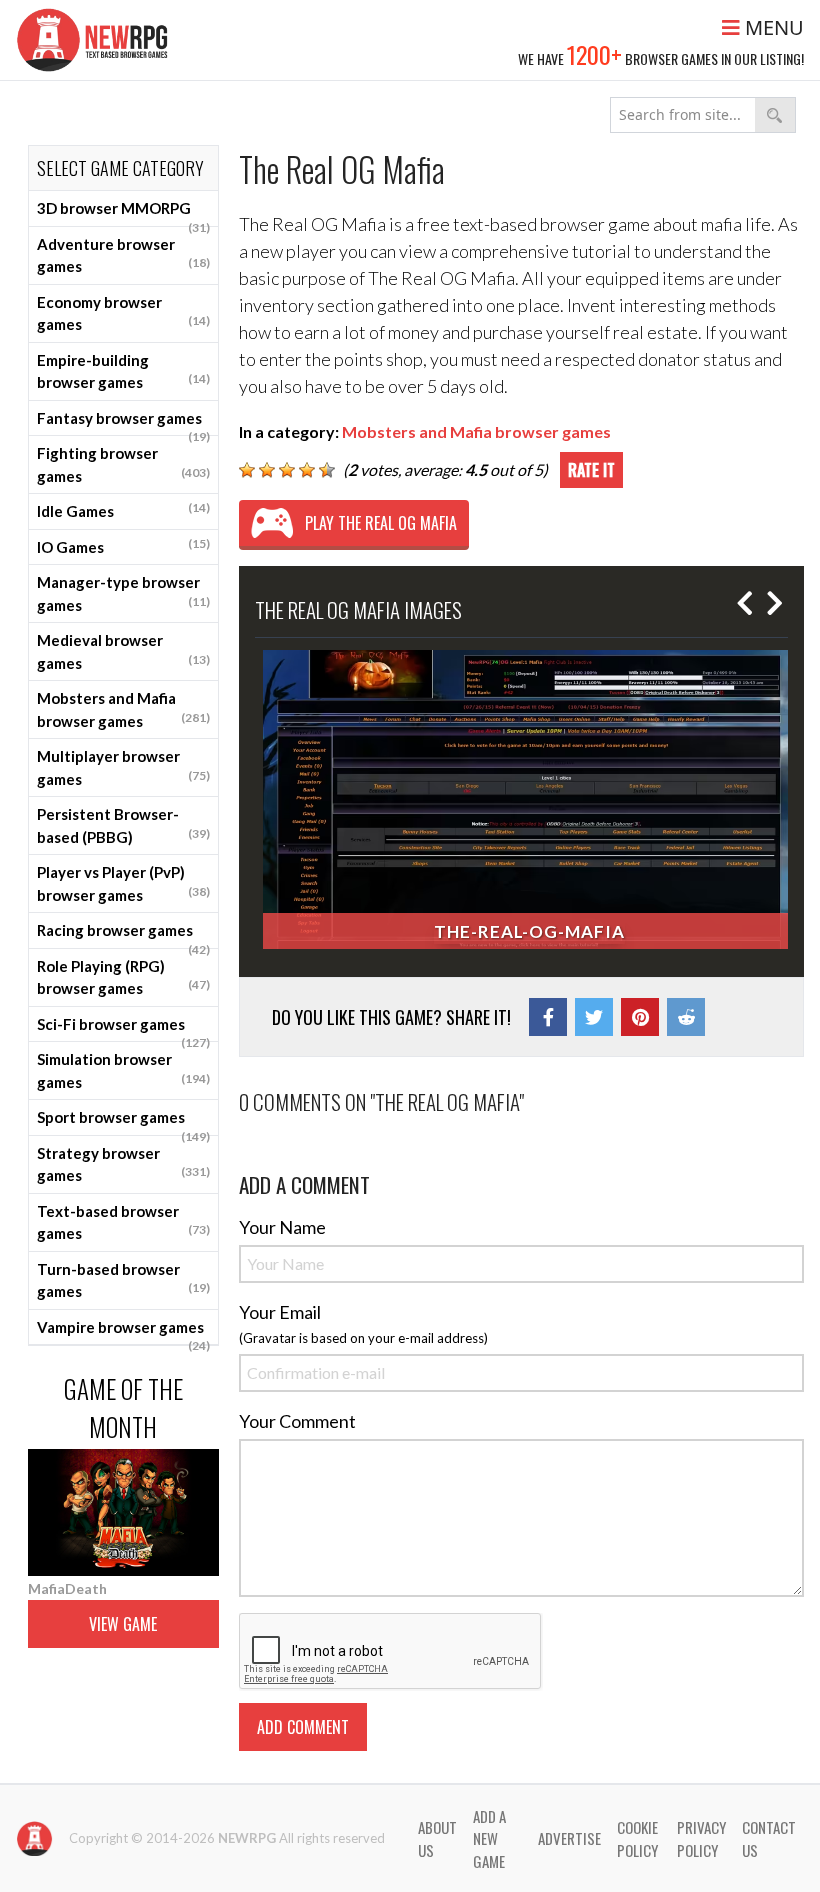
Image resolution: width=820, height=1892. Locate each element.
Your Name (282, 1227)
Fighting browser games (123, 464)
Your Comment (297, 1421)
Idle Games (123, 510)
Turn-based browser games (123, 1280)
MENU (772, 27)
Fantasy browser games (123, 423)
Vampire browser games (123, 1332)
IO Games (123, 546)
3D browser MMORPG (123, 213)
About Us (437, 1838)
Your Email (280, 1312)
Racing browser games (123, 935)
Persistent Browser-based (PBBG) (123, 825)
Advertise (569, 1838)
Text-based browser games (123, 1222)
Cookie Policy (637, 1838)
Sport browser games (123, 1122)
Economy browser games (123, 313)
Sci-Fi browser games (123, 1029)
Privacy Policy (701, 1838)
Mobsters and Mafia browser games (123, 709)
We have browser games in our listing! (661, 54)
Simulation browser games (123, 1070)
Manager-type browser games (123, 593)
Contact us (769, 1838)
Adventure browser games (123, 255)
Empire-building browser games (123, 371)
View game (123, 1624)
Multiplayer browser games (123, 767)
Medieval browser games (123, 651)
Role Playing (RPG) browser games (123, 977)
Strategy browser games (123, 1164)
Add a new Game (489, 1838)
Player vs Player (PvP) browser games (123, 883)
